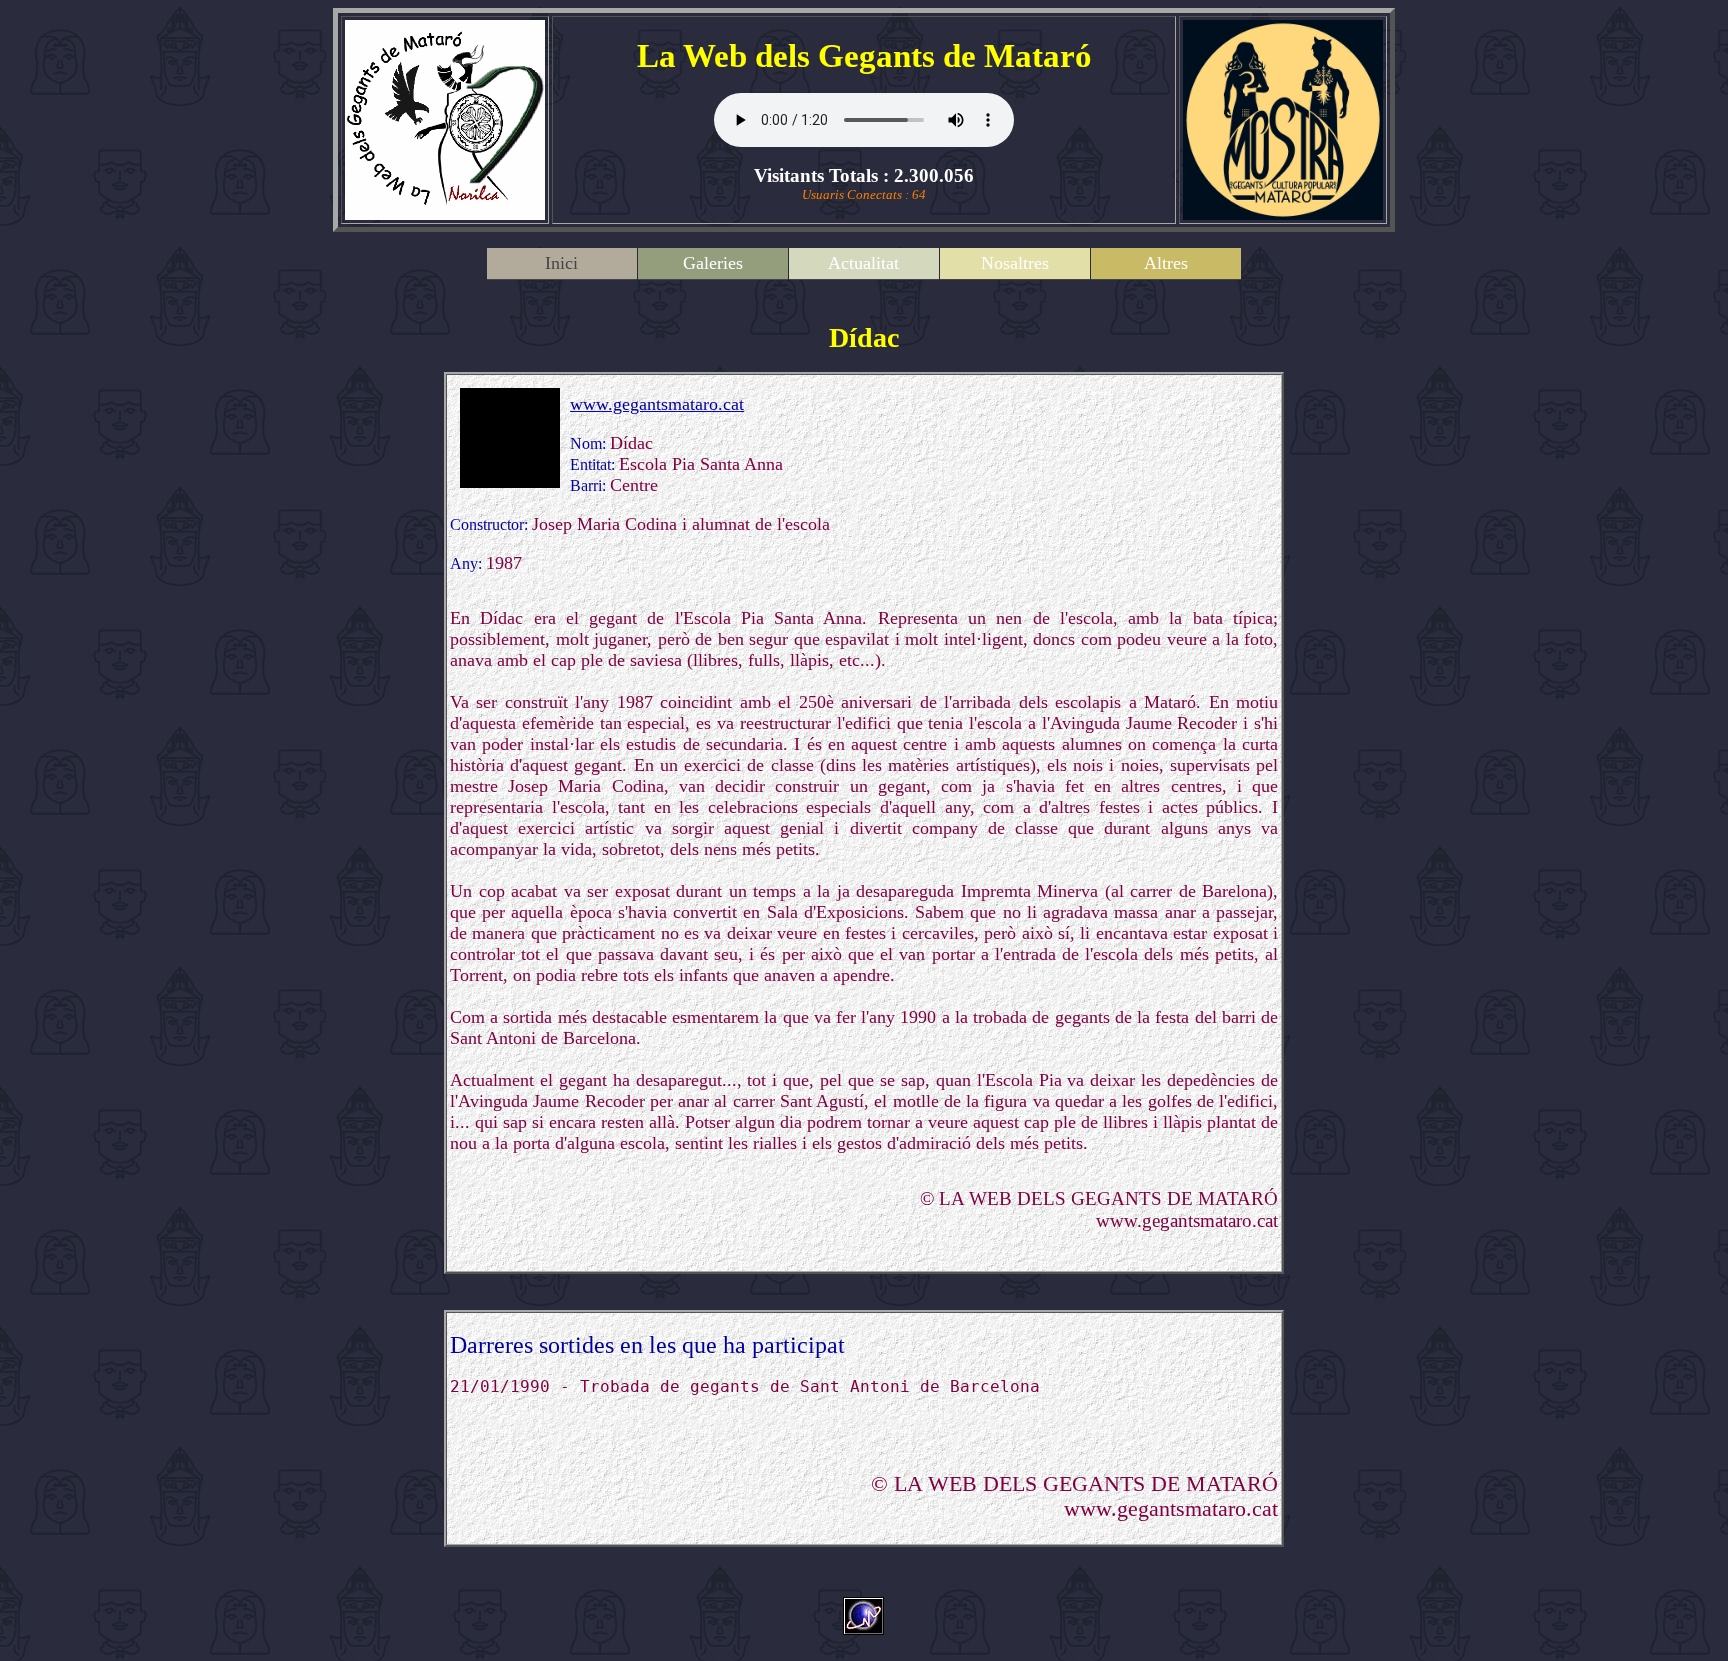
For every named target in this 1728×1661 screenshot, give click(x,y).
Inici (561, 263)
